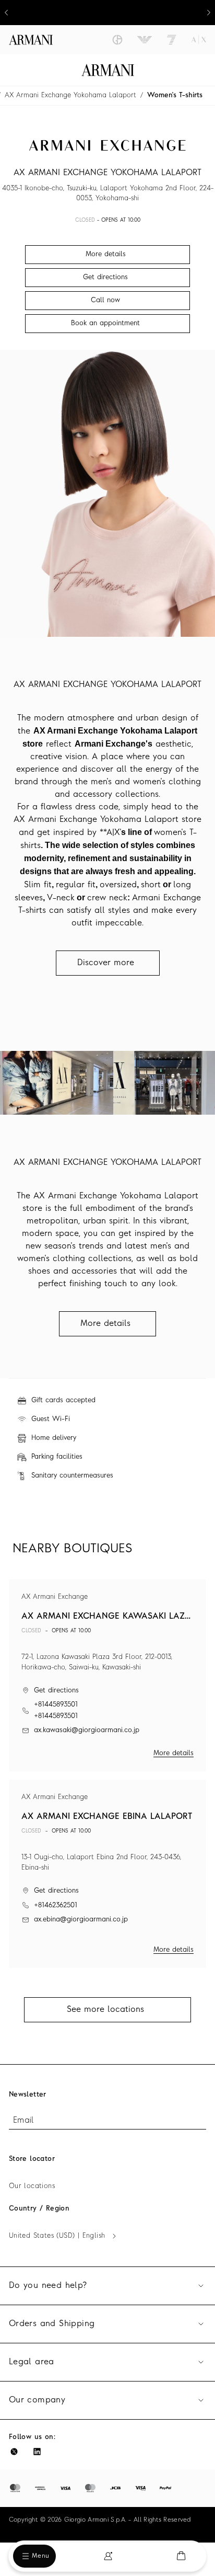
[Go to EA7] (172, 40)
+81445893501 (56, 1705)
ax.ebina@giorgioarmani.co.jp (81, 1920)
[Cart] (181, 2556)
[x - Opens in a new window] (14, 2452)
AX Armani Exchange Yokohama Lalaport (70, 95)
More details (174, 1753)
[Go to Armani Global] (31, 40)
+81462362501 (56, 1905)
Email (23, 2121)
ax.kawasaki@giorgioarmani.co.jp (87, 1730)
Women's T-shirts (175, 95)
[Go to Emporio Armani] (145, 40)
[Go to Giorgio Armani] (117, 40)
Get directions (56, 1691)
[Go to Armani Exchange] (199, 40)
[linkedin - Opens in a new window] (37, 2452)
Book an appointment (105, 323)
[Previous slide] (6, 13)
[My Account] (108, 2556)
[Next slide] (209, 13)
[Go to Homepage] (108, 70)
